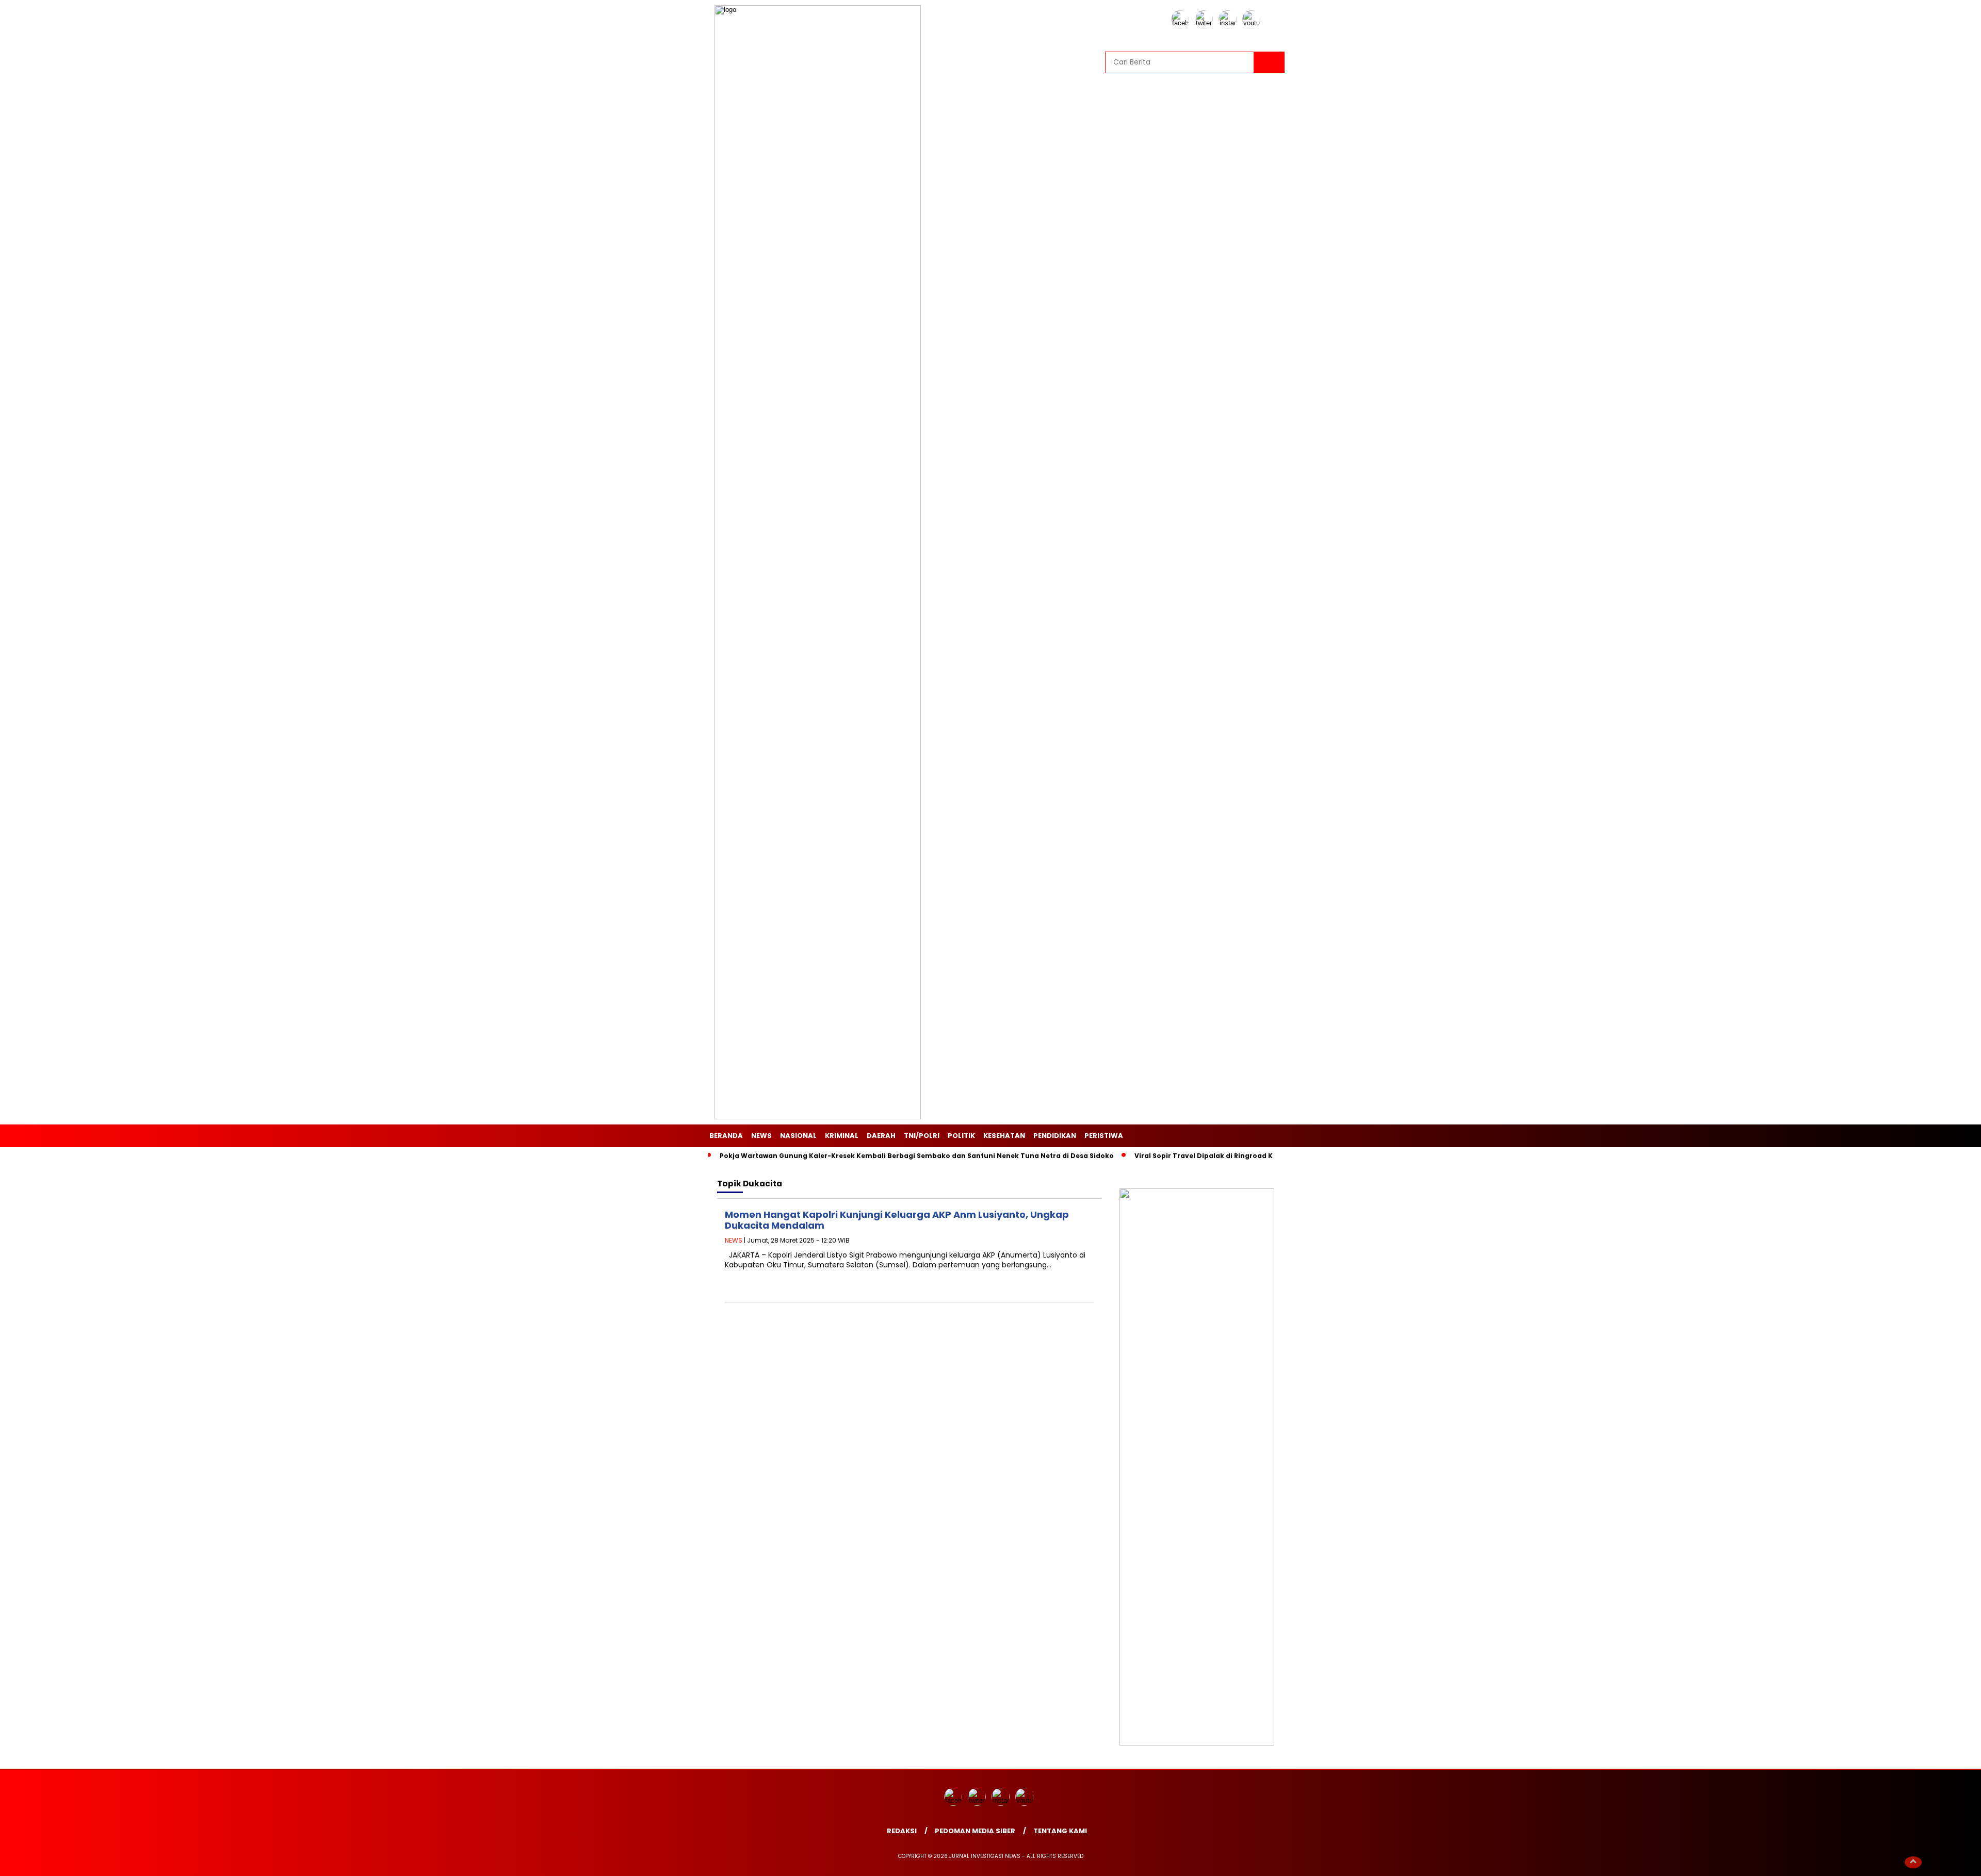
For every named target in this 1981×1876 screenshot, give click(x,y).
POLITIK (961, 1136)
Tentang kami (1060, 1831)
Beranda (726, 1136)
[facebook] (1182, 26)
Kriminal (842, 1136)
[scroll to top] (1913, 1862)
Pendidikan (1055, 1136)
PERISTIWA (1104, 1136)
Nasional (798, 1136)
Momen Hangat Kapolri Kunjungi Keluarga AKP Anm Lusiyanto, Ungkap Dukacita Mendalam (897, 1220)
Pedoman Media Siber (975, 1831)
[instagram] (1229, 26)
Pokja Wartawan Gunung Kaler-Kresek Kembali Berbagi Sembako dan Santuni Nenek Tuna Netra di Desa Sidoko (917, 1156)
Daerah (881, 1136)
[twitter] (1206, 26)
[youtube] (1253, 26)
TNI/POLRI (922, 1136)
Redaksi (902, 1831)
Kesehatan (1004, 1136)
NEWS (761, 1136)
